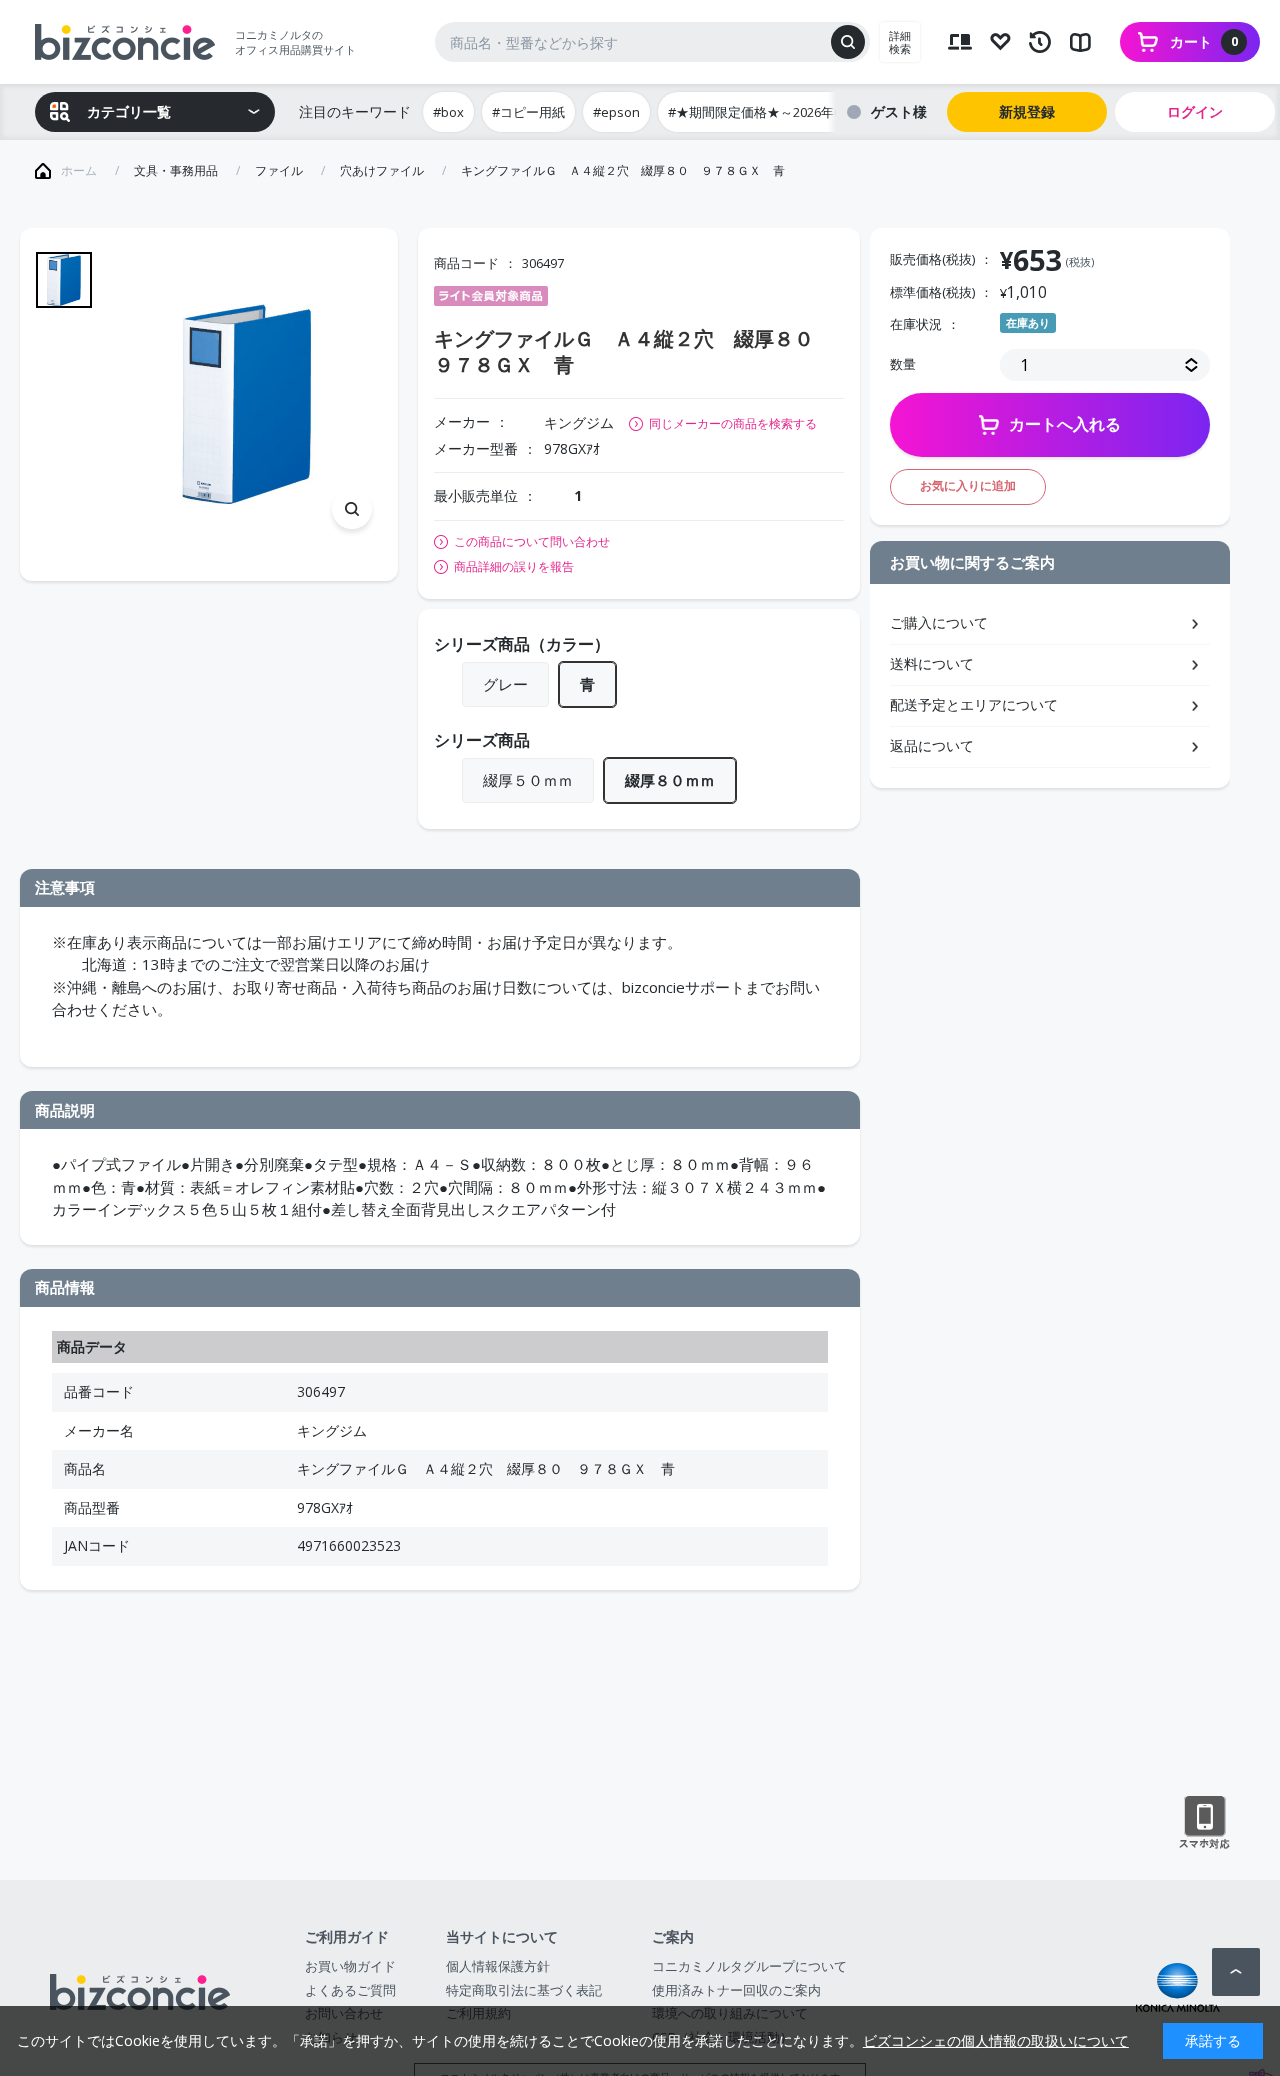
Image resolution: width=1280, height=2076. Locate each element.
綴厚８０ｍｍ (670, 780)
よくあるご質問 (350, 1990)
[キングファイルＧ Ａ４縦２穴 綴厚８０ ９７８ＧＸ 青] (247, 404)
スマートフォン (1204, 1823)
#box (448, 112)
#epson (616, 112)
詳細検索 (900, 42)
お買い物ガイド (350, 1966)
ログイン (1195, 111)
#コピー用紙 (528, 112)
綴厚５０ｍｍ (528, 780)
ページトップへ (1236, 1972)
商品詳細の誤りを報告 (514, 567)
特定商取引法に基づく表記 (524, 1990)
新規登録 (1027, 111)
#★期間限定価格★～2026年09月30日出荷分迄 (804, 112)
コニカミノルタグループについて (749, 1966)
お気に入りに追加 (968, 485)
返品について (932, 745)
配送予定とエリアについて (974, 704)
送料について (932, 663)
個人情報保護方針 (498, 1966)
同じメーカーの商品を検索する (733, 423)
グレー (505, 684)
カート (1204, 41)
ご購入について (939, 622)
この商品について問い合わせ (532, 542)
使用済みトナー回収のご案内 (736, 1990)
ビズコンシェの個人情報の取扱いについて (996, 2040)
